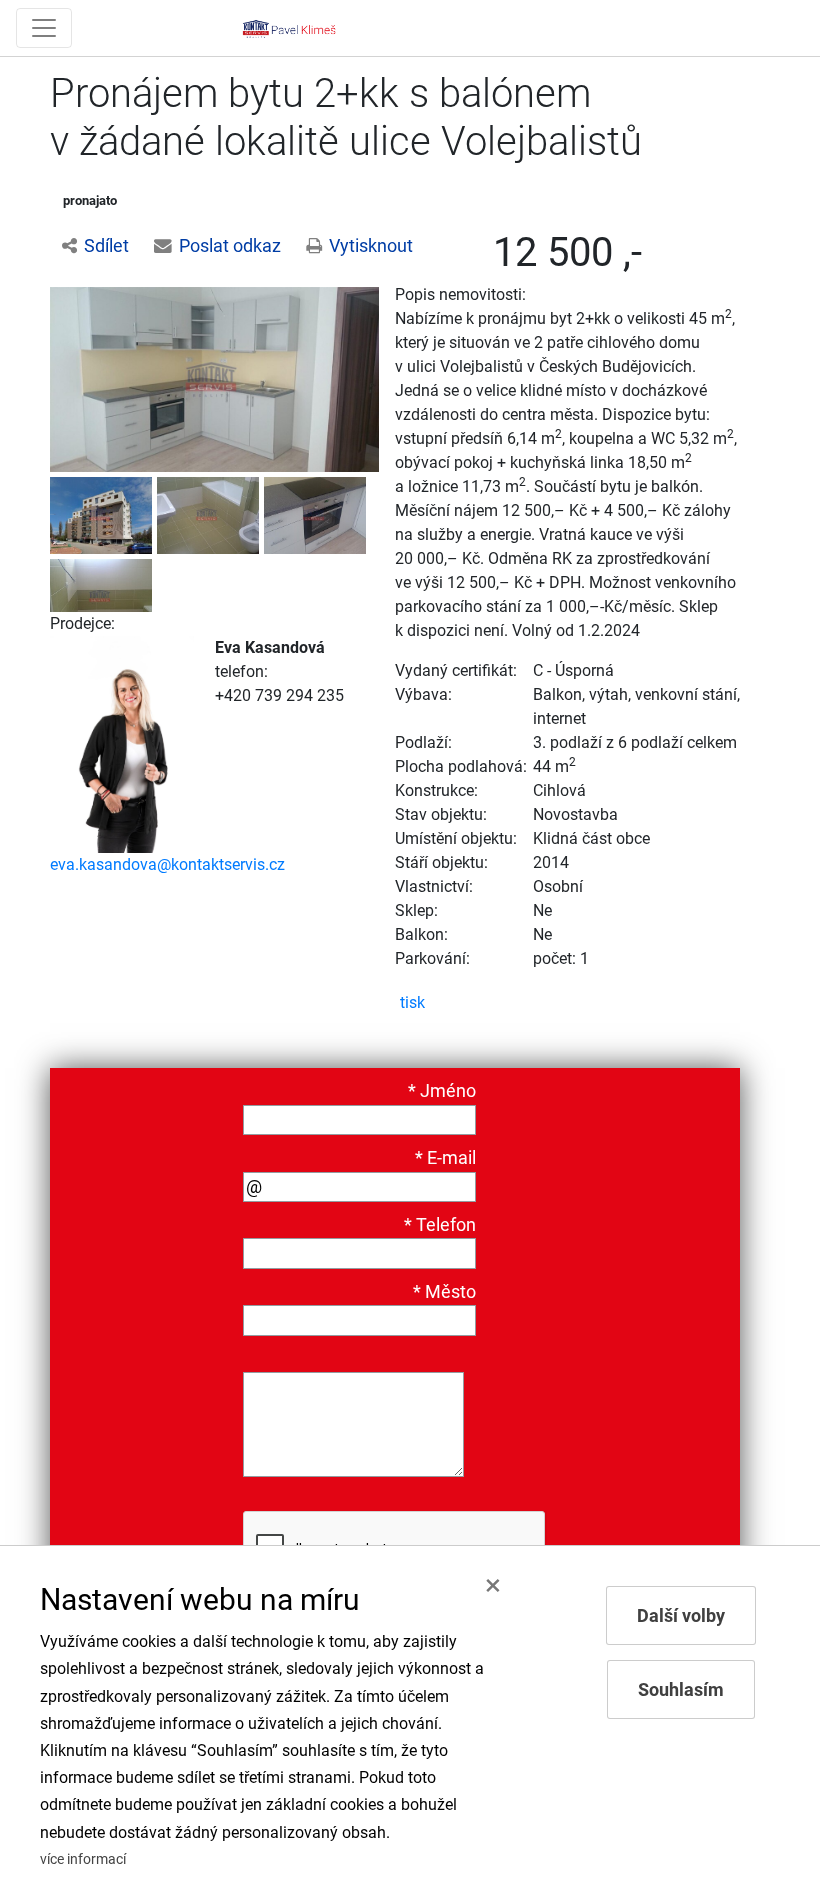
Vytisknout (371, 246)
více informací (83, 1859)
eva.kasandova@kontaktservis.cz (167, 864)
